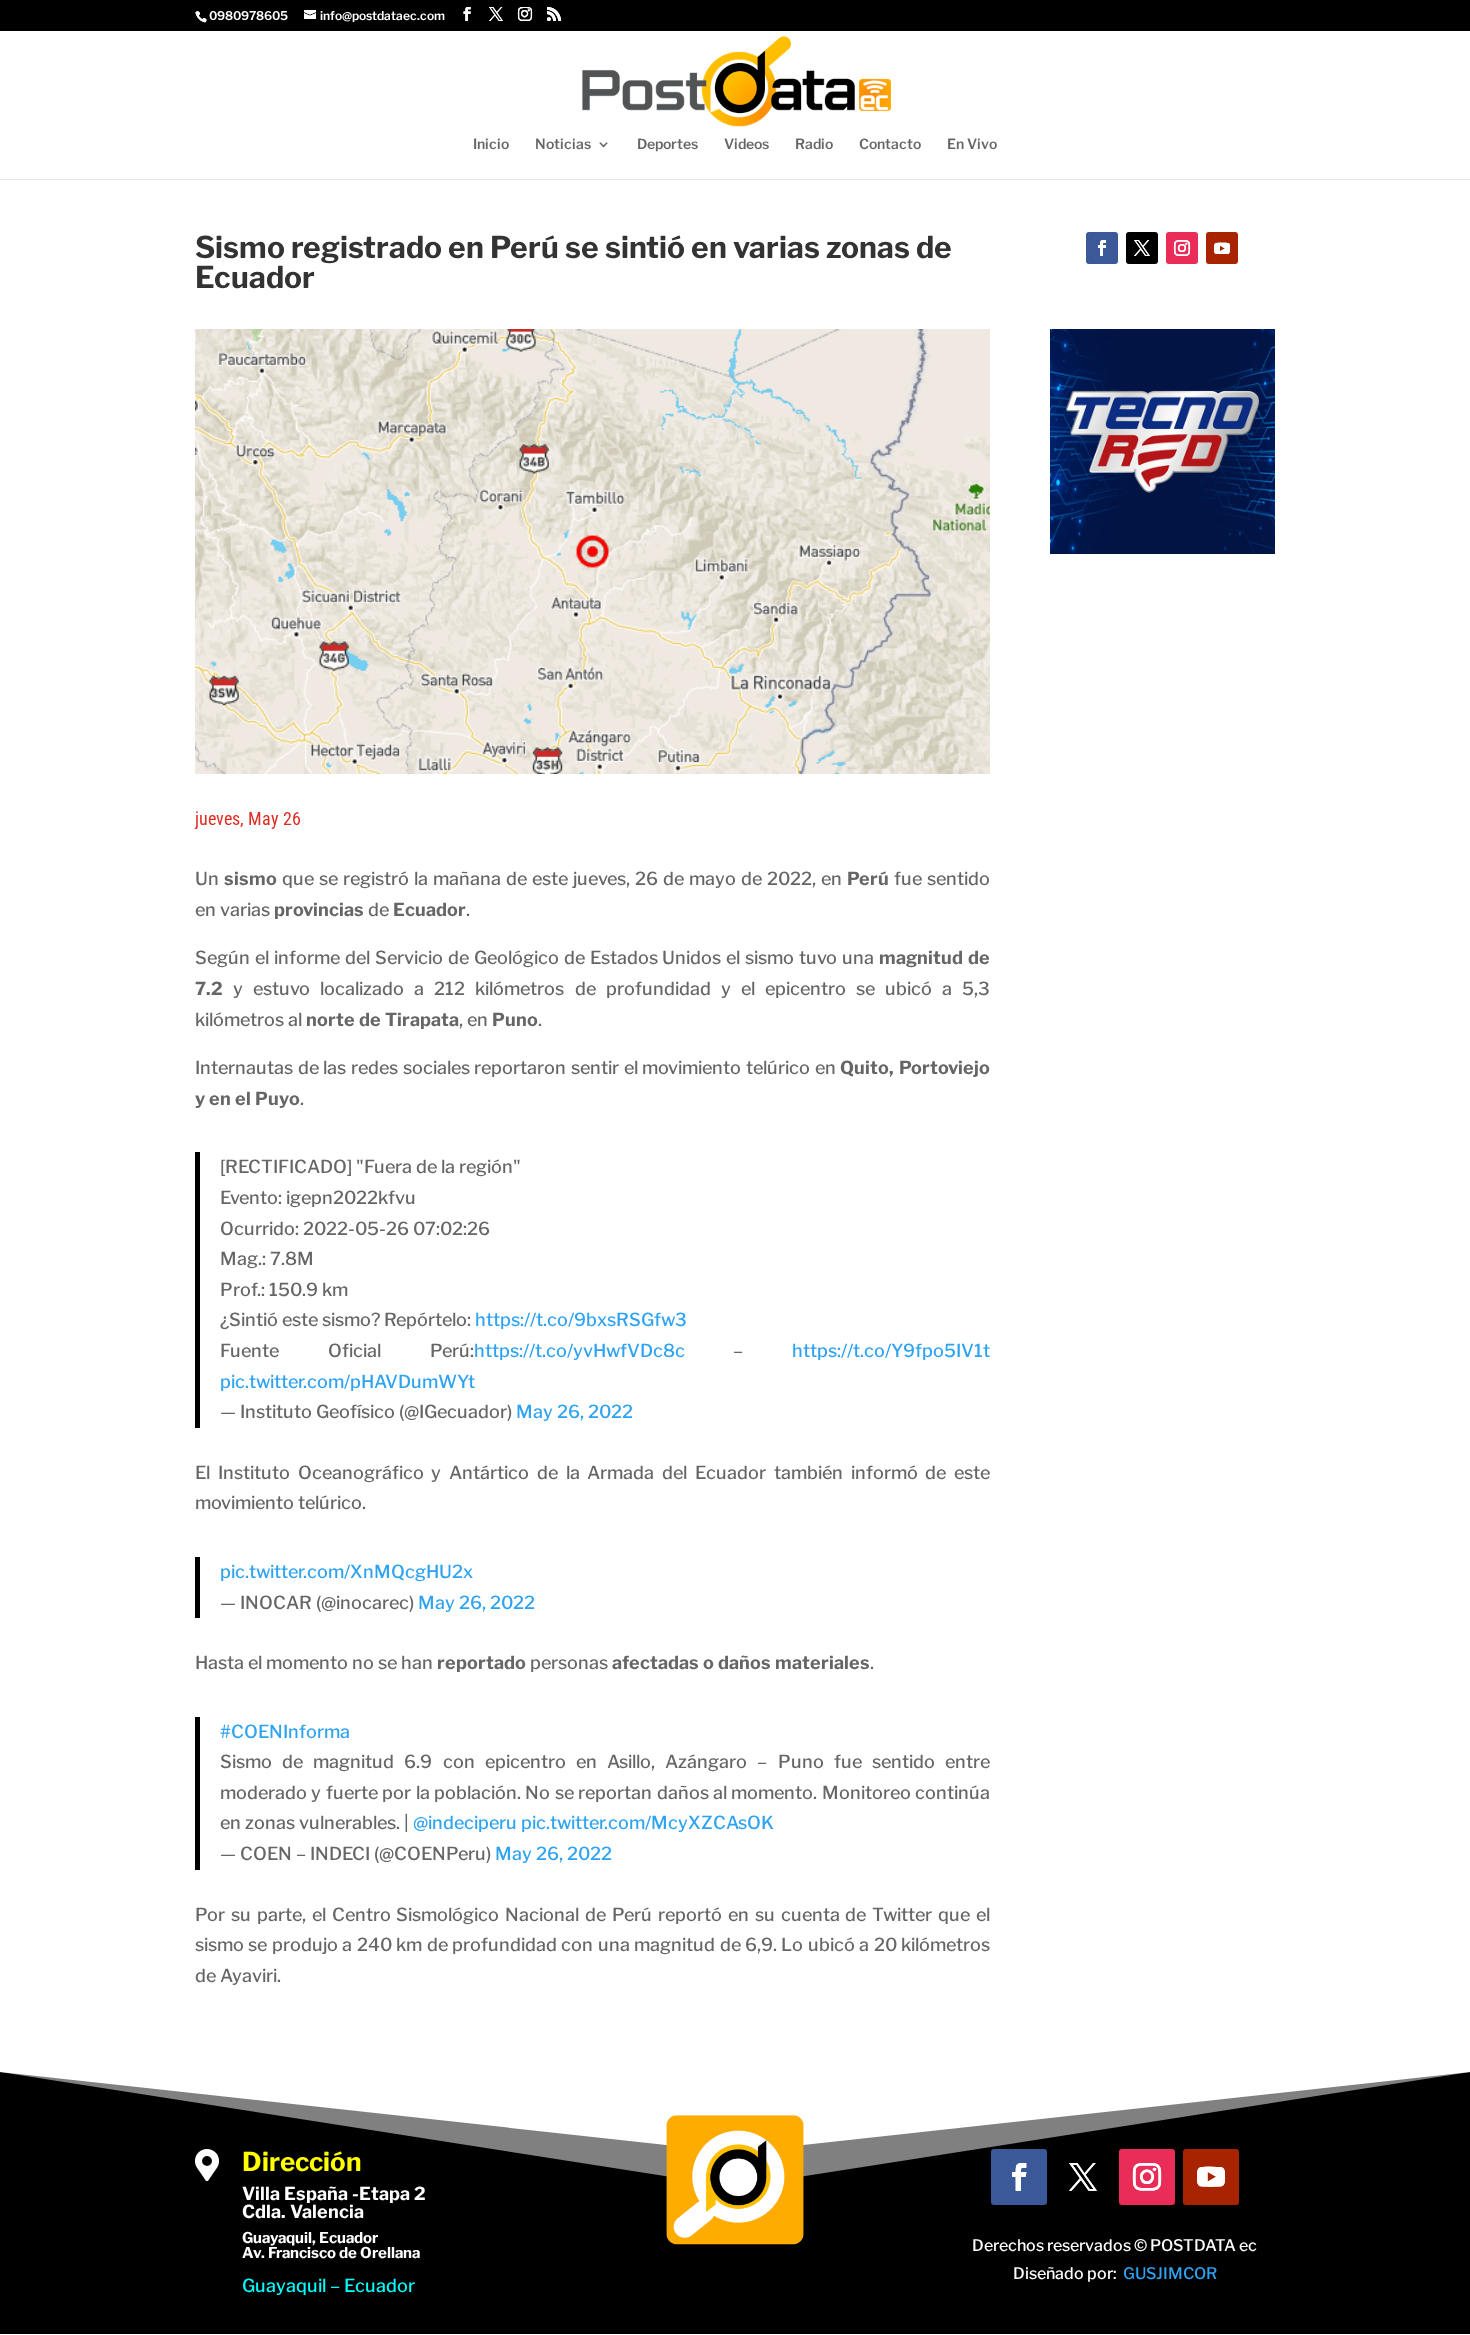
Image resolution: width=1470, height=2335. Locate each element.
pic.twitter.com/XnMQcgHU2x (346, 1571)
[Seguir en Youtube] (1222, 248)
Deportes (667, 144)
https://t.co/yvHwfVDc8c (579, 1350)
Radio (814, 144)
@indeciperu (465, 1822)
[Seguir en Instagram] (1182, 248)
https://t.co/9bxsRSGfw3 (581, 1319)
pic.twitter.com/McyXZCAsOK (647, 1822)
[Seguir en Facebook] (1102, 248)
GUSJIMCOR (1170, 2273)
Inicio (491, 144)
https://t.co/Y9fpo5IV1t (891, 1350)
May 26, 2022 (574, 1411)
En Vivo (972, 144)
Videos (746, 144)
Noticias (563, 144)
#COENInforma (285, 1731)
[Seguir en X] (1142, 248)
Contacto (890, 144)
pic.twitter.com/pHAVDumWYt (347, 1381)
